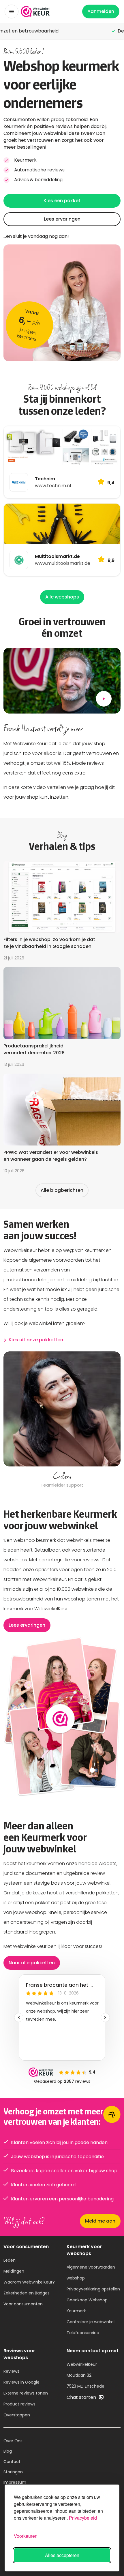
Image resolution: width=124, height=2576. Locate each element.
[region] (62, 1420)
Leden (10, 2260)
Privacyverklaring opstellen (93, 2289)
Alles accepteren (62, 2555)
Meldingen (14, 2271)
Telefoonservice (83, 2333)
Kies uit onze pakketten (36, 1340)
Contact (12, 2462)
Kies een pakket (62, 201)
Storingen (13, 2472)
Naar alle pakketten (32, 1963)
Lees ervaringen (62, 219)
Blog (8, 2451)
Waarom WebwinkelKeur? (29, 2282)
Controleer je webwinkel (91, 2322)
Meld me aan (100, 2221)
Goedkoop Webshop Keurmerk (87, 2305)
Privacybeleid (83, 2518)
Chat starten (82, 2397)
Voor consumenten (23, 2304)
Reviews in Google (21, 2382)
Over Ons (13, 2441)
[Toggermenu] (12, 12)
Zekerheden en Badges (27, 2293)
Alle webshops (62, 597)
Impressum (15, 2482)
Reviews (11, 2371)
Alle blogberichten (62, 1190)
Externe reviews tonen (26, 2393)
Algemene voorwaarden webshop (91, 2273)
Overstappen (17, 2415)
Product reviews (19, 2404)
